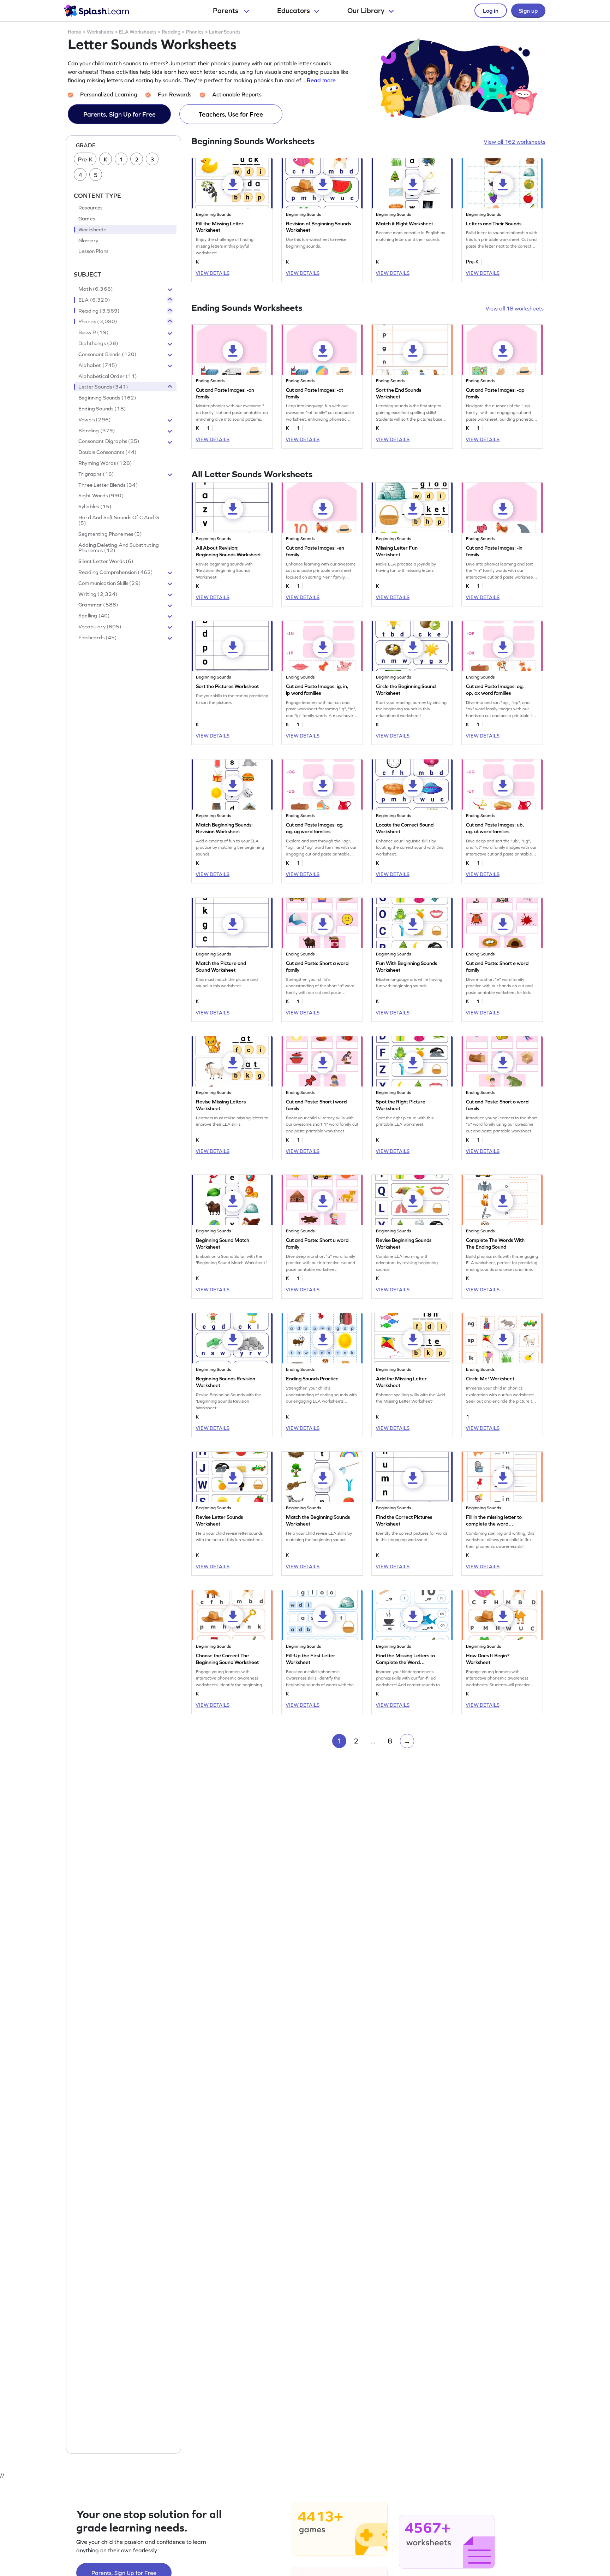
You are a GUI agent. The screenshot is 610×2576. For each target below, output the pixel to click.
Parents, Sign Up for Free (119, 114)
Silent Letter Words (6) (106, 562)
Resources (90, 208)
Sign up (528, 11)
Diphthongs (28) (98, 343)
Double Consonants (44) (107, 452)
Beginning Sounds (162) (107, 398)
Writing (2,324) (98, 594)
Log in (491, 11)
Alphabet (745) (98, 365)
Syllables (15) (95, 507)
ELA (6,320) (94, 300)
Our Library (366, 11)
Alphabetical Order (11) (108, 376)
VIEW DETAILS (213, 273)
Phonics (195, 32)
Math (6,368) (96, 289)
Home (75, 32)
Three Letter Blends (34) (108, 485)
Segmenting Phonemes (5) (110, 534)
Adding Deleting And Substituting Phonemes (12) (119, 548)
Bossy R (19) (94, 333)
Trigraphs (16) (96, 474)
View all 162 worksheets (515, 142)
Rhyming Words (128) (105, 463)
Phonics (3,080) (98, 322)
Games (87, 219)
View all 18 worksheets (515, 308)
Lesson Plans (93, 251)
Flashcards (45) (98, 638)
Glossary (88, 241)
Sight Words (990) (101, 496)
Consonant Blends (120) (107, 354)
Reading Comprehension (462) (116, 572)
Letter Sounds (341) (103, 387)
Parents (226, 11)
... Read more (318, 80)
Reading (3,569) (99, 311)
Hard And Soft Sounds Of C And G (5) (119, 520)
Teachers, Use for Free (231, 114)
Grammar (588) (98, 605)
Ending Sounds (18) (102, 409)
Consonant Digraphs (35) (109, 442)
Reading (171, 32)
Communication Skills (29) (110, 583)
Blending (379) (97, 431)
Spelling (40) (94, 616)
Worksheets (100, 32)
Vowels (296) (95, 420)
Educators (294, 11)
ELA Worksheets (138, 32)
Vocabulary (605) (100, 627)
